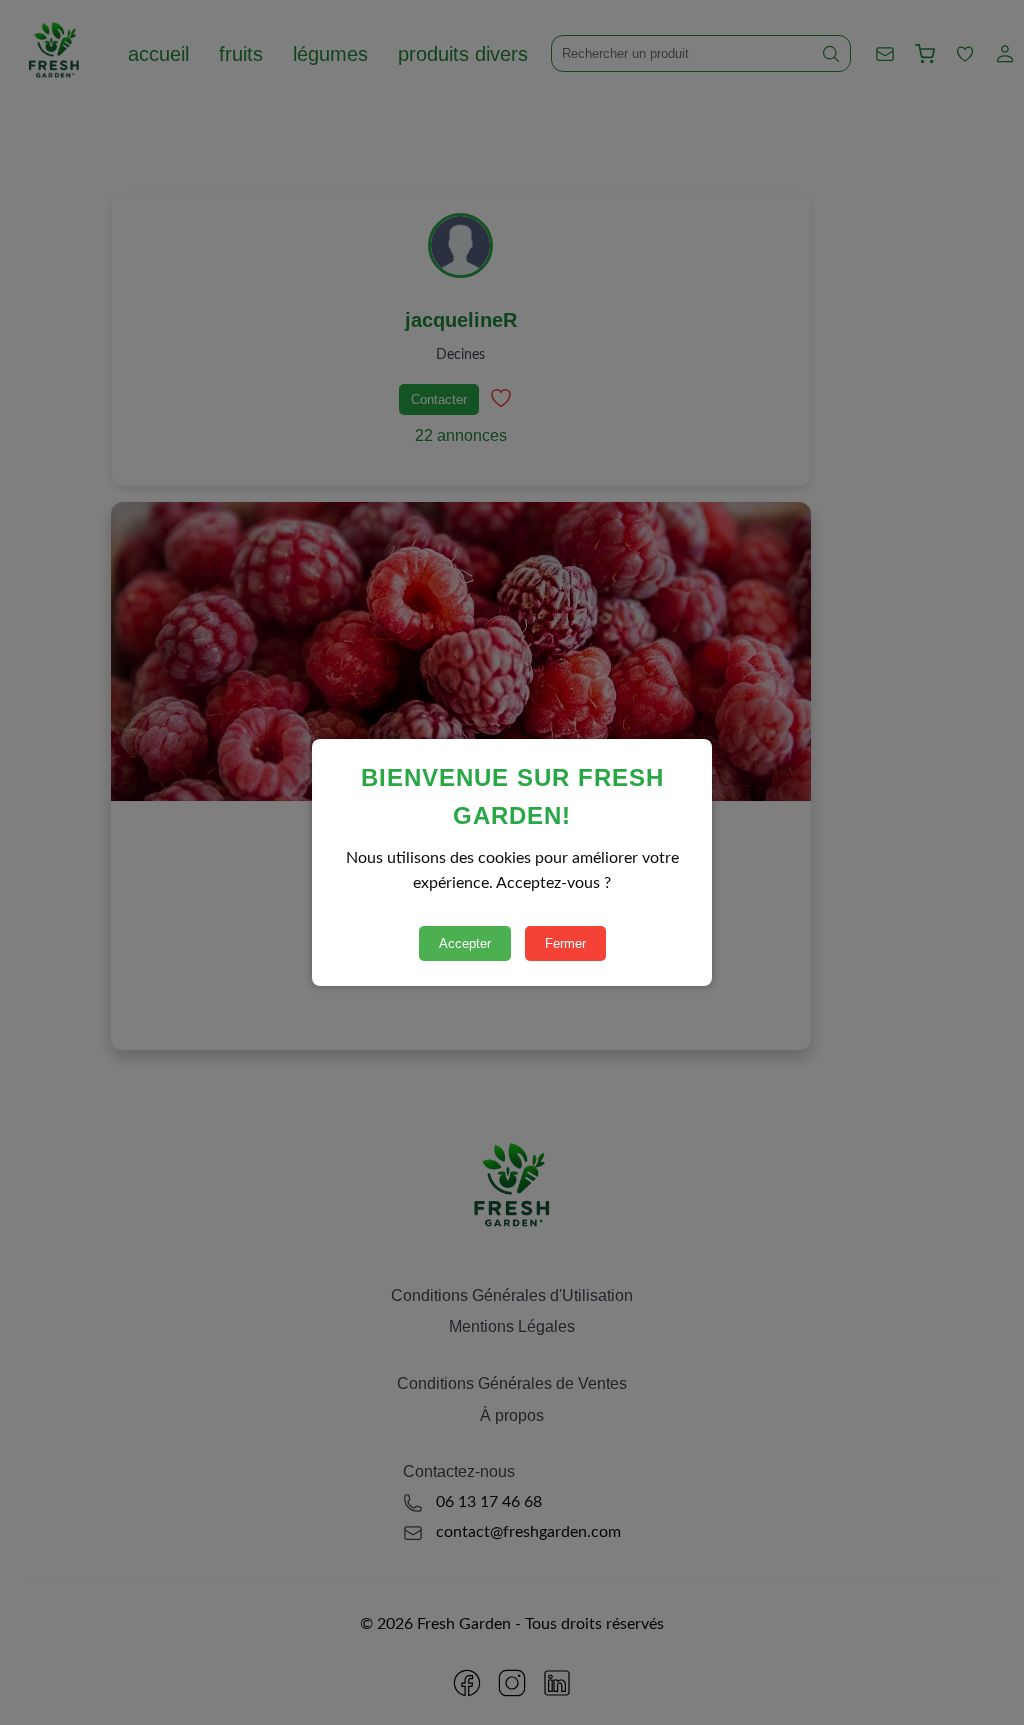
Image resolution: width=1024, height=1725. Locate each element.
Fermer (565, 943)
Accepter (465, 943)
